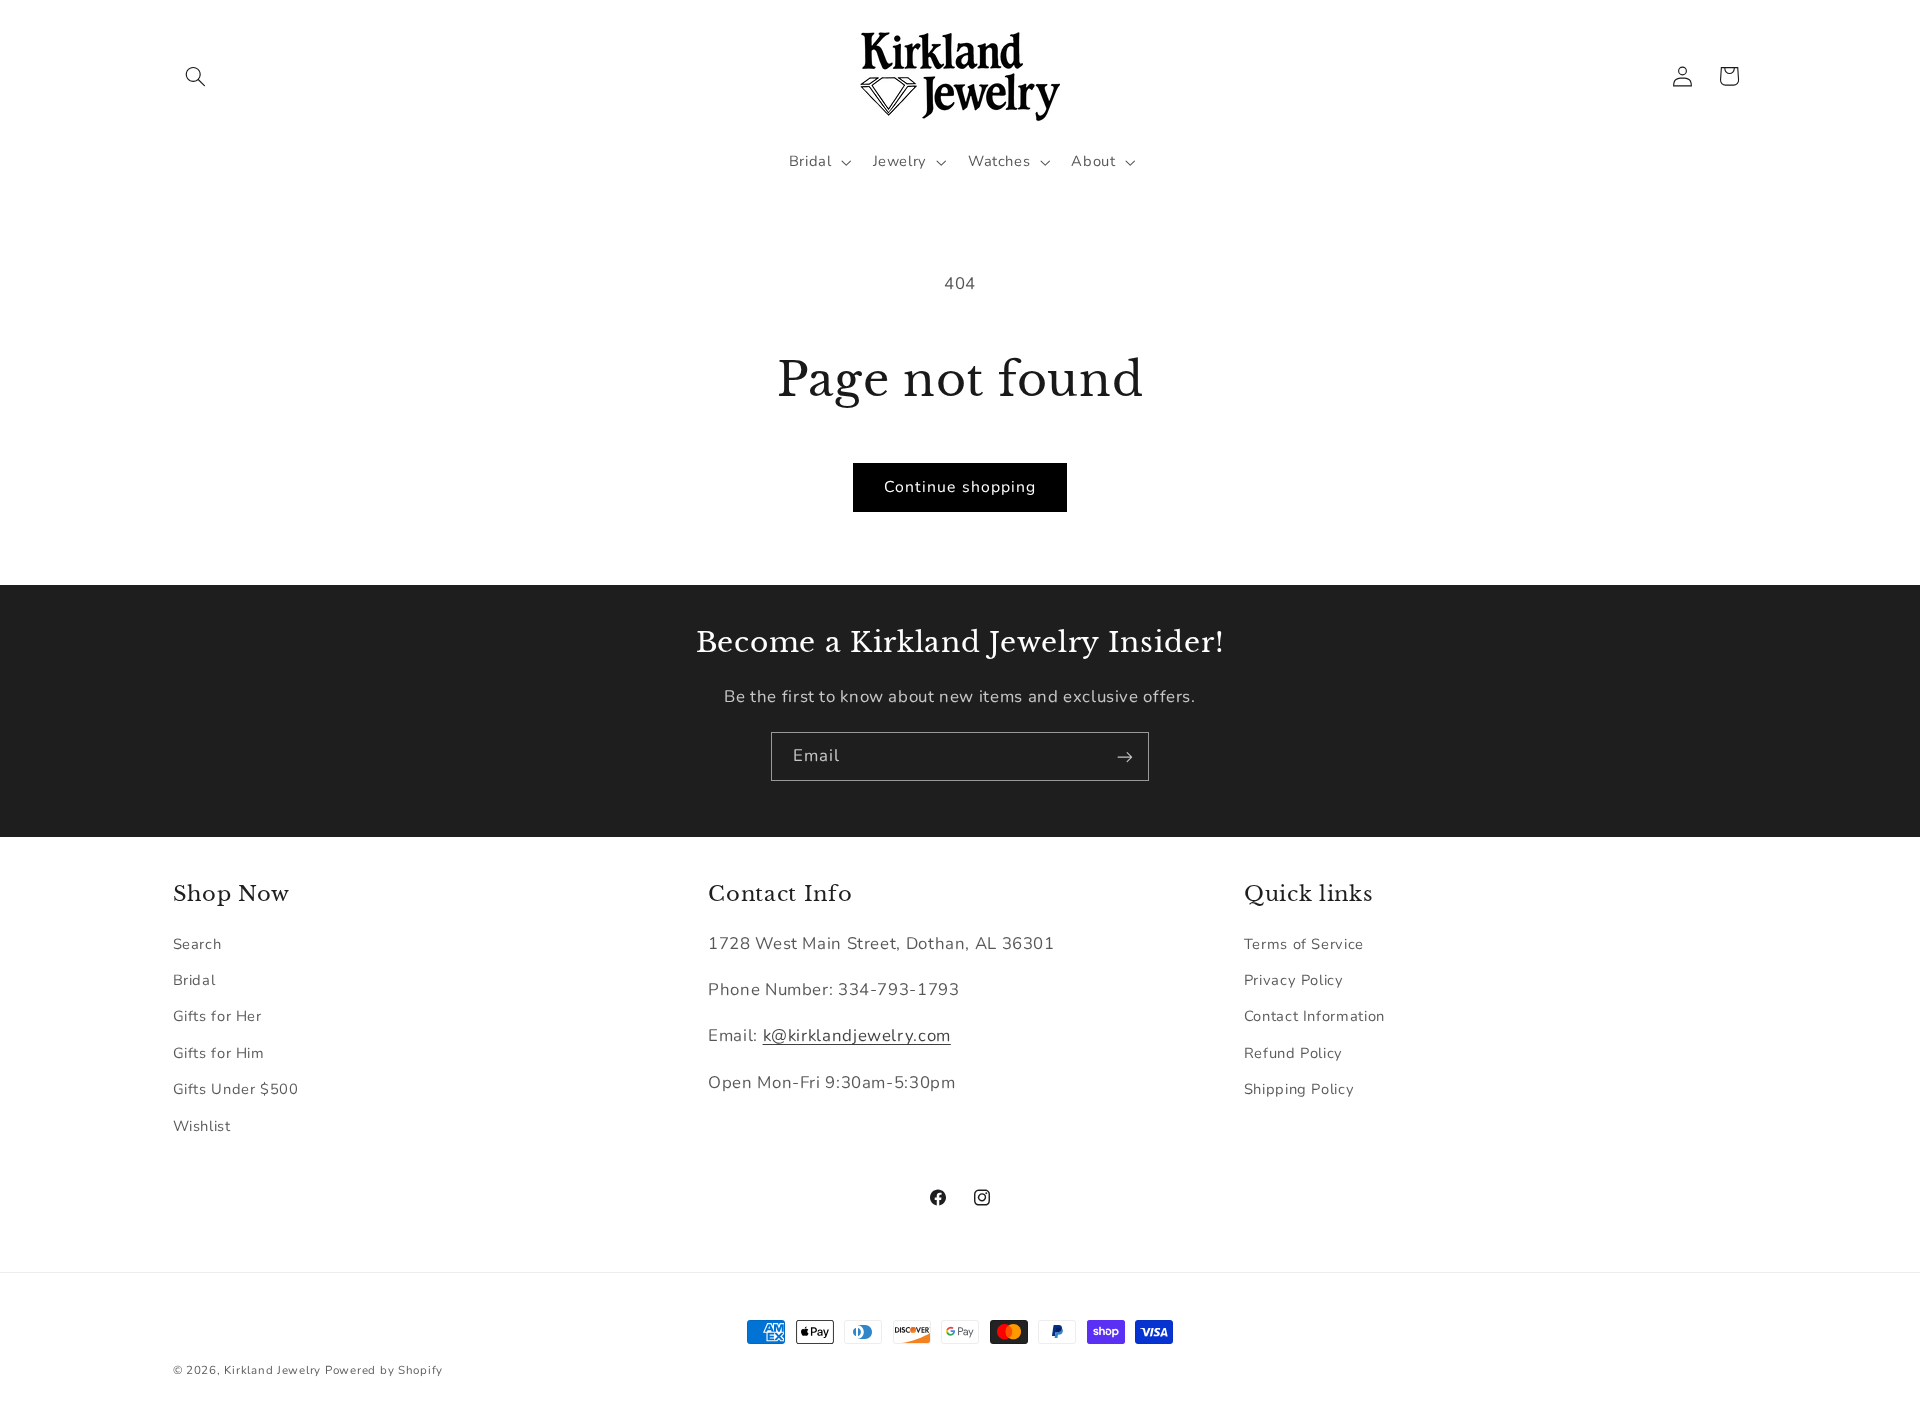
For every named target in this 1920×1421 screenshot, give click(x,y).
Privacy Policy (1294, 980)
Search (197, 944)
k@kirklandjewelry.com (857, 1036)
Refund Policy (1293, 1053)
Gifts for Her (217, 1017)
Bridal (194, 980)
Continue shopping (960, 487)
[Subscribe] (1125, 756)
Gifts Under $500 (236, 1089)
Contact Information (1314, 1017)
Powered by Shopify (384, 1370)
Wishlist (202, 1126)
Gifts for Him (219, 1053)
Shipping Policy (1299, 1089)
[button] (196, 76)
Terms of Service (1304, 944)
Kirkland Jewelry (272, 1370)
